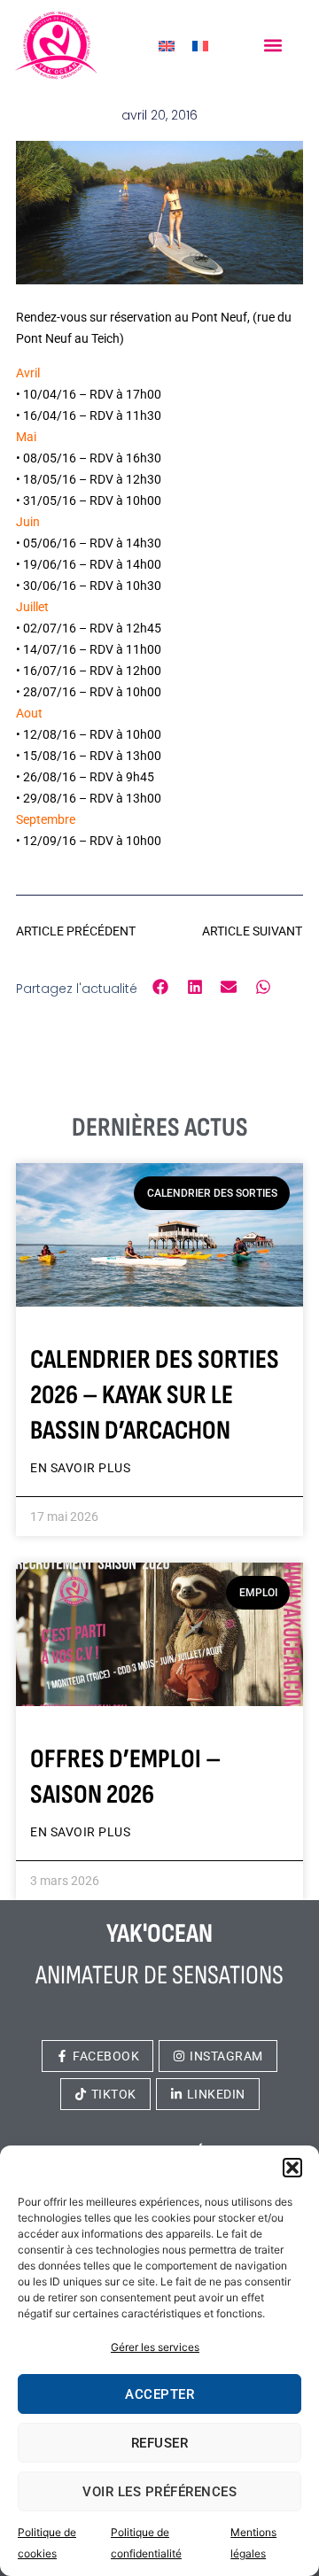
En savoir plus (80, 1468)
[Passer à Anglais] (167, 46)
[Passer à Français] (200, 46)
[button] (292, 2168)
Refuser (160, 2443)
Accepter (159, 2394)
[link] (56, 45)
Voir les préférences (159, 2492)
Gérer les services (155, 2347)
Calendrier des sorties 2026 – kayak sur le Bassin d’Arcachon (155, 1395)
